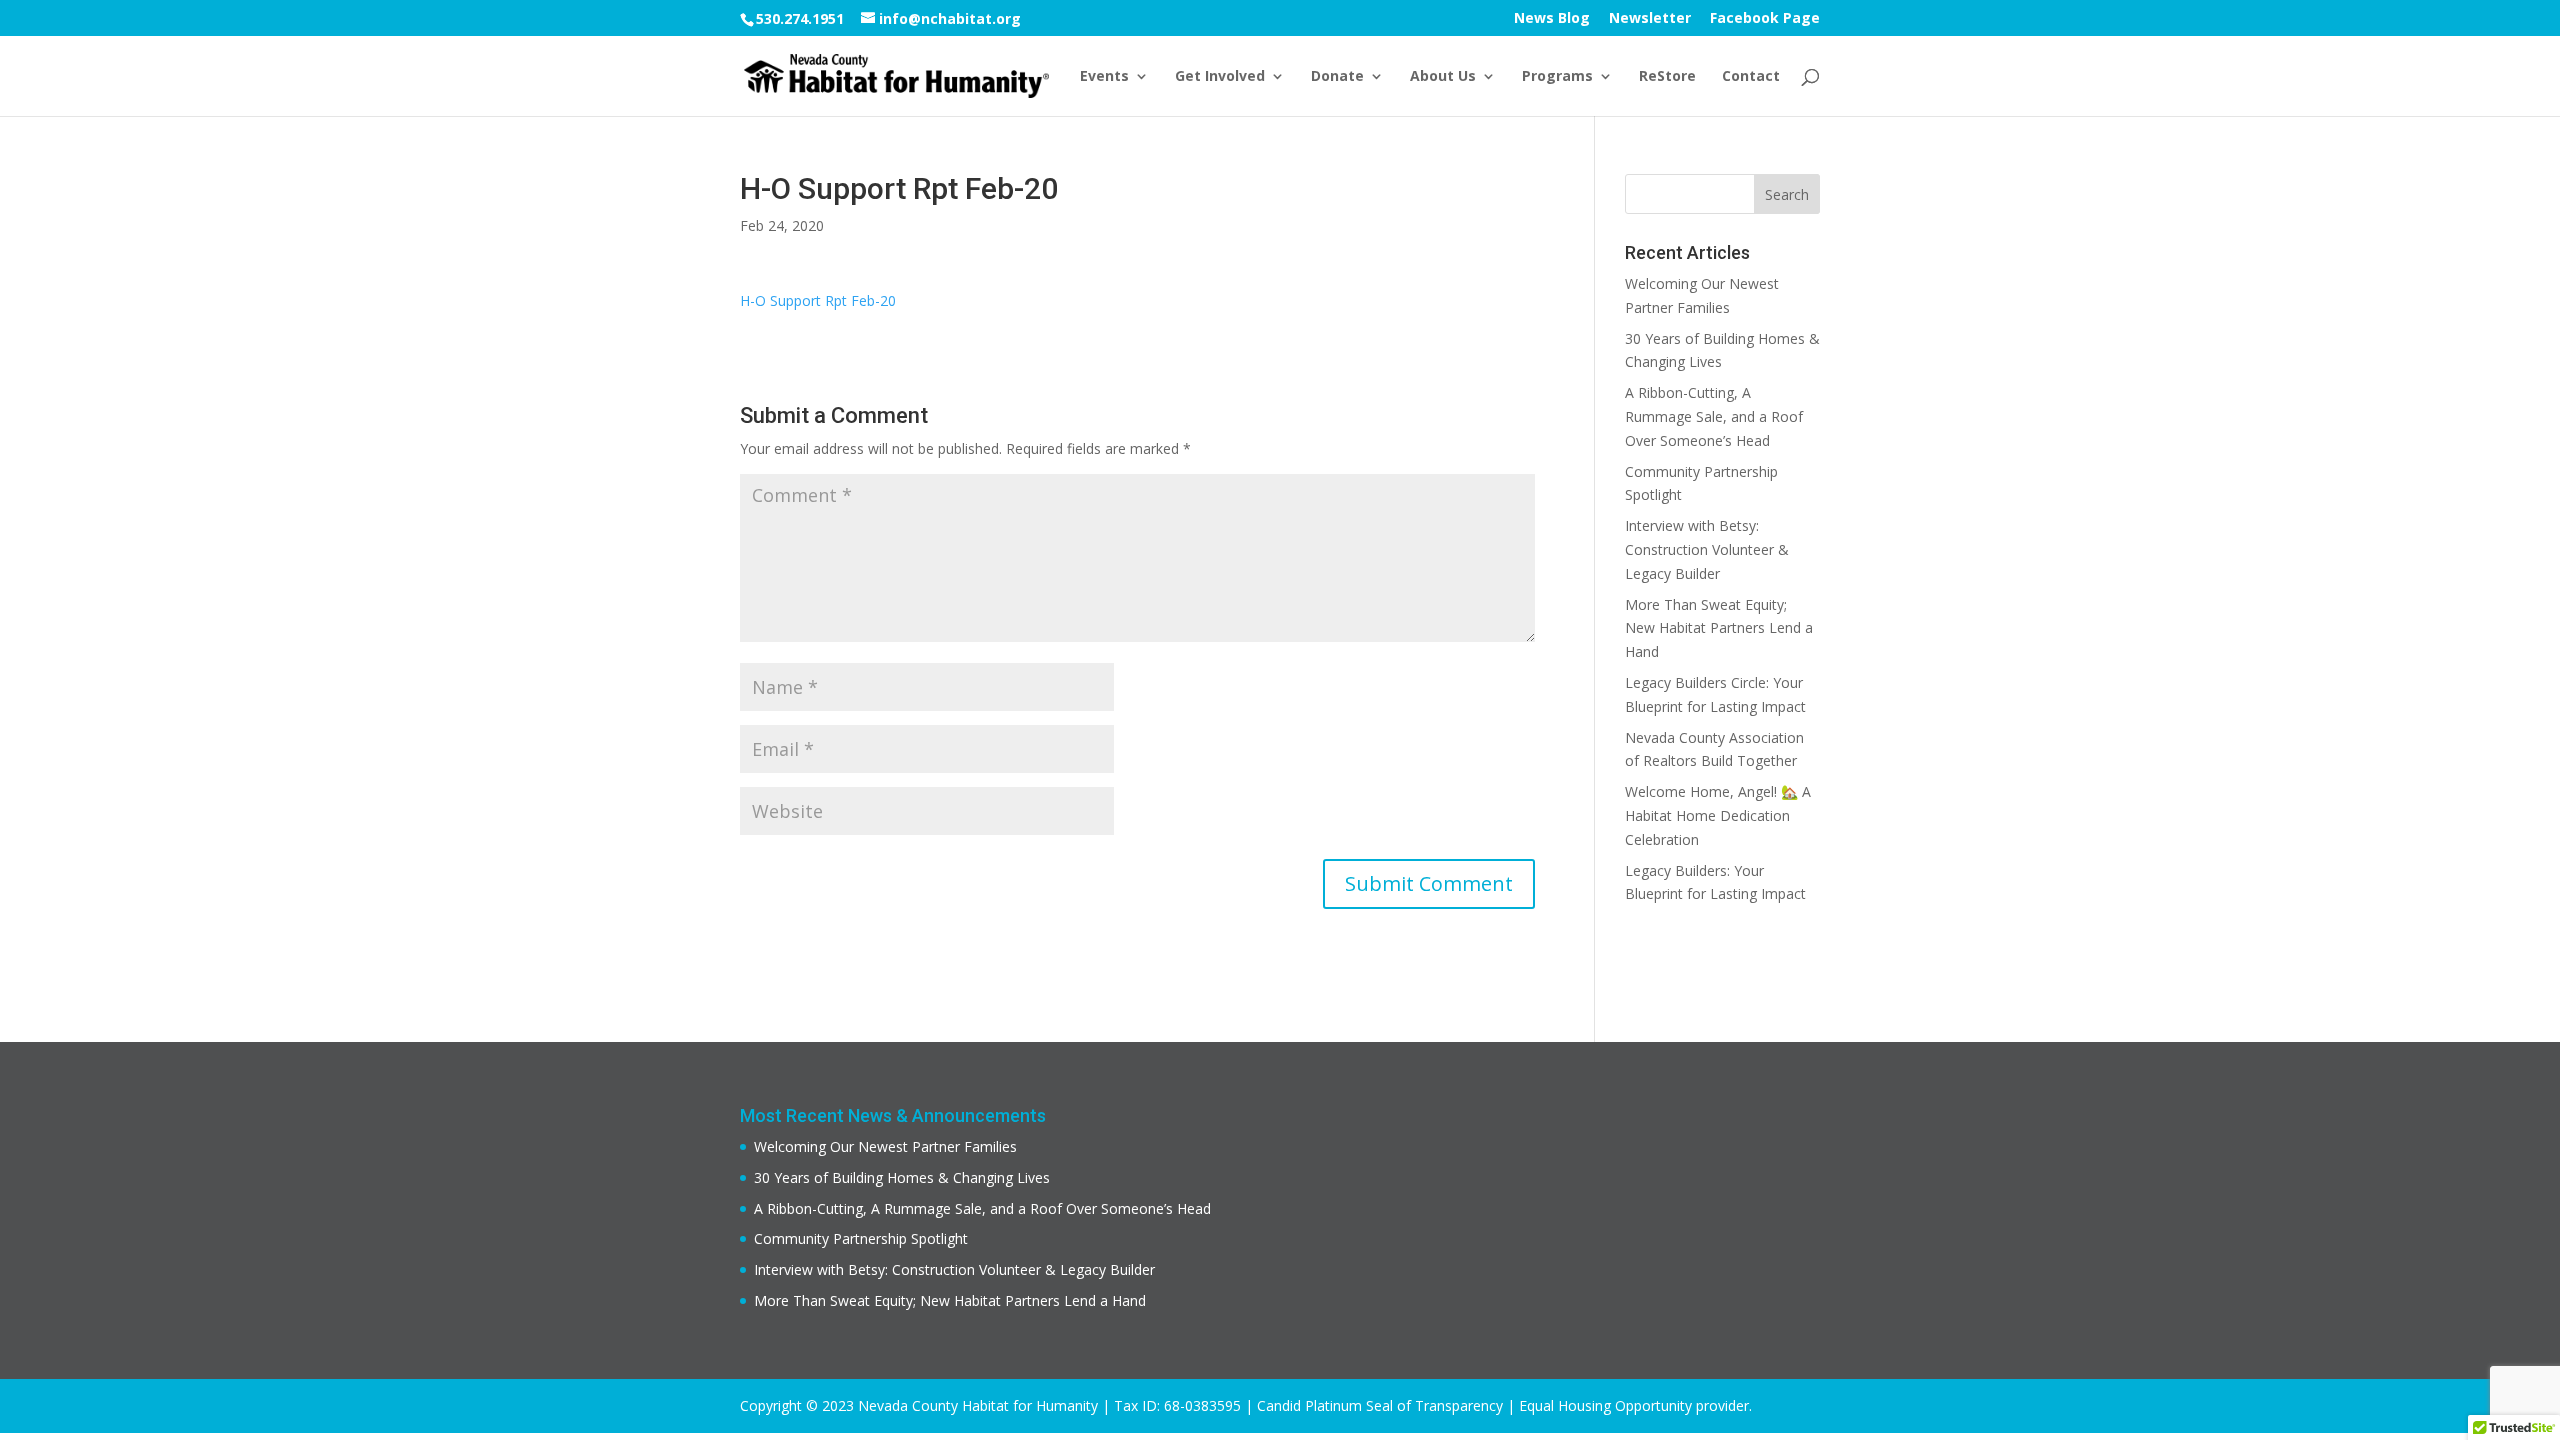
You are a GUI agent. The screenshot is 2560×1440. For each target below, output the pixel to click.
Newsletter (1650, 19)
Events (1104, 77)
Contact (1751, 77)
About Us (1443, 77)
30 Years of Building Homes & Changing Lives (902, 1177)
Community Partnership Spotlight (861, 1238)
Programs (1557, 77)
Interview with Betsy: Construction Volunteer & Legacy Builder (1707, 549)
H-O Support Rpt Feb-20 (818, 300)
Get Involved (1220, 77)
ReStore (1667, 77)
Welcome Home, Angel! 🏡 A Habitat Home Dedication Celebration (1718, 815)
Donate (1337, 77)
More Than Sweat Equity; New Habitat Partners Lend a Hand (1719, 628)
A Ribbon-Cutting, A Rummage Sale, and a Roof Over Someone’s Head (1714, 416)
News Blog (1552, 19)
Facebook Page (1765, 19)
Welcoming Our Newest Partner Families (885, 1146)
